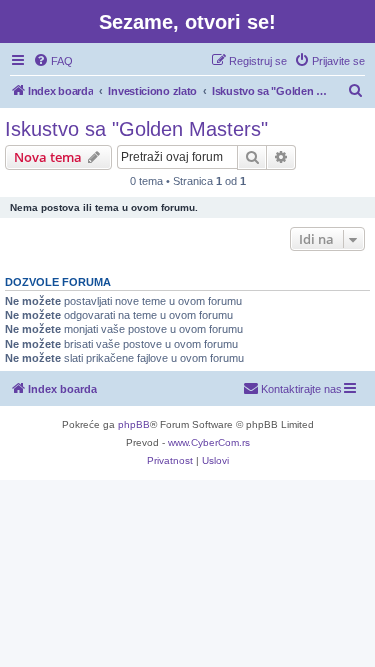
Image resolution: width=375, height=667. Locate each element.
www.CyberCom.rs (209, 442)
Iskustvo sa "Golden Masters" (136, 129)
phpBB (134, 424)
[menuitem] (53, 61)
